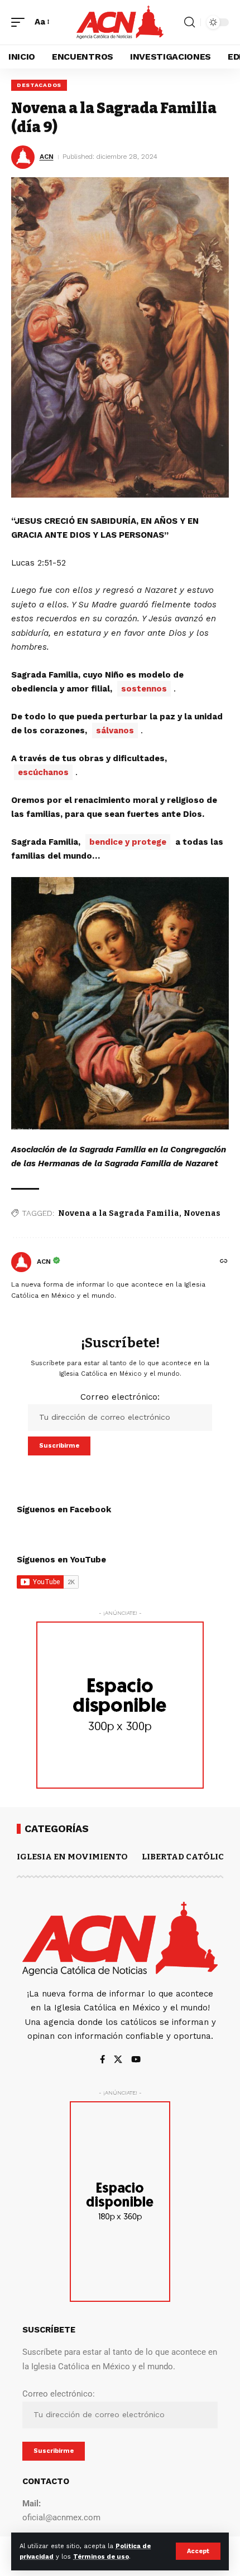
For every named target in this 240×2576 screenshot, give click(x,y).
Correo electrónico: (120, 1397)
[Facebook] (102, 2060)
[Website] (224, 1262)
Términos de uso (101, 2557)
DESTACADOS (39, 85)
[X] (118, 2060)
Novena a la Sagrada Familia (119, 1213)
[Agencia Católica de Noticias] (120, 22)
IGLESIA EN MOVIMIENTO (72, 1857)
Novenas (202, 1213)
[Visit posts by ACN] (21, 1262)
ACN (47, 157)
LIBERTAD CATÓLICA (186, 1857)
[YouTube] (136, 2060)
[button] (198, 2551)
